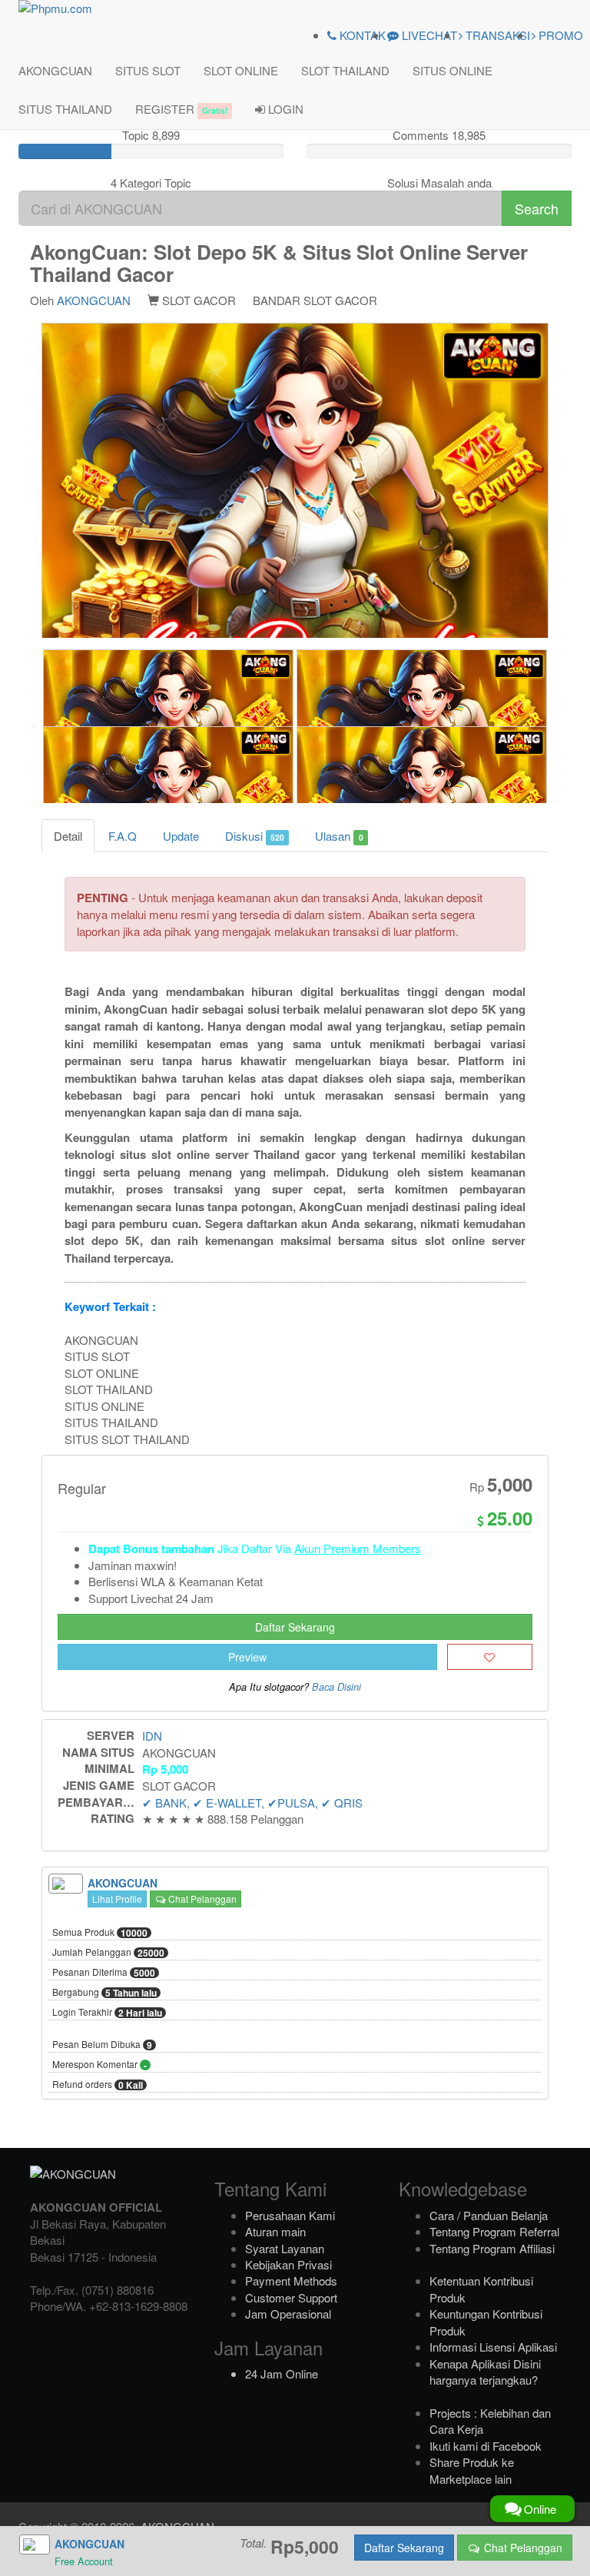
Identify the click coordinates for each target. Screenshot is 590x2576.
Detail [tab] (68, 836)
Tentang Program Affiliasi (492, 2248)
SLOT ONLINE (241, 70)
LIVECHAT (428, 35)
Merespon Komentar (99, 2065)
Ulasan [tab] (339, 836)
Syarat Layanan (285, 2248)
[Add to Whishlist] (490, 1657)
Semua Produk (100, 1933)
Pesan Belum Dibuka (102, 2045)
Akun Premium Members (358, 1548)
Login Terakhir (107, 2013)
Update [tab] (181, 836)
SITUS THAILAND (65, 109)
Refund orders (98, 2085)
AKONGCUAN (55, 70)
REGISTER (181, 109)
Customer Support (291, 2297)
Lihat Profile (117, 1899)
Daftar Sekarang (295, 1627)
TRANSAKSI (496, 35)
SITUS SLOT (148, 70)
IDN (152, 1736)
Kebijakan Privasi (288, 2264)
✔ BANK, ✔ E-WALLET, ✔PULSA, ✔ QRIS (252, 1803)
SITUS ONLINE (452, 70)
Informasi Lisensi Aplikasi (493, 2347)
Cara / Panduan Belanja (489, 2215)
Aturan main (275, 2231)
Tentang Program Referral (494, 2231)
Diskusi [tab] (255, 836)
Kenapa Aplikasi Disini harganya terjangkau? (485, 2372)
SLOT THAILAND (345, 70)
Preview (247, 1657)
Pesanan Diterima (104, 1973)
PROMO (559, 35)
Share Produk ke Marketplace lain (472, 2470)
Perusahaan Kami (290, 2215)
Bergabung (104, 1993)
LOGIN (284, 109)
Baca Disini (336, 1687)
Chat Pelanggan (201, 1899)
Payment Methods (291, 2281)
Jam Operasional (288, 2314)
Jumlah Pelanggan (108, 1953)
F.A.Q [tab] (123, 836)
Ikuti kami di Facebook (486, 2446)
